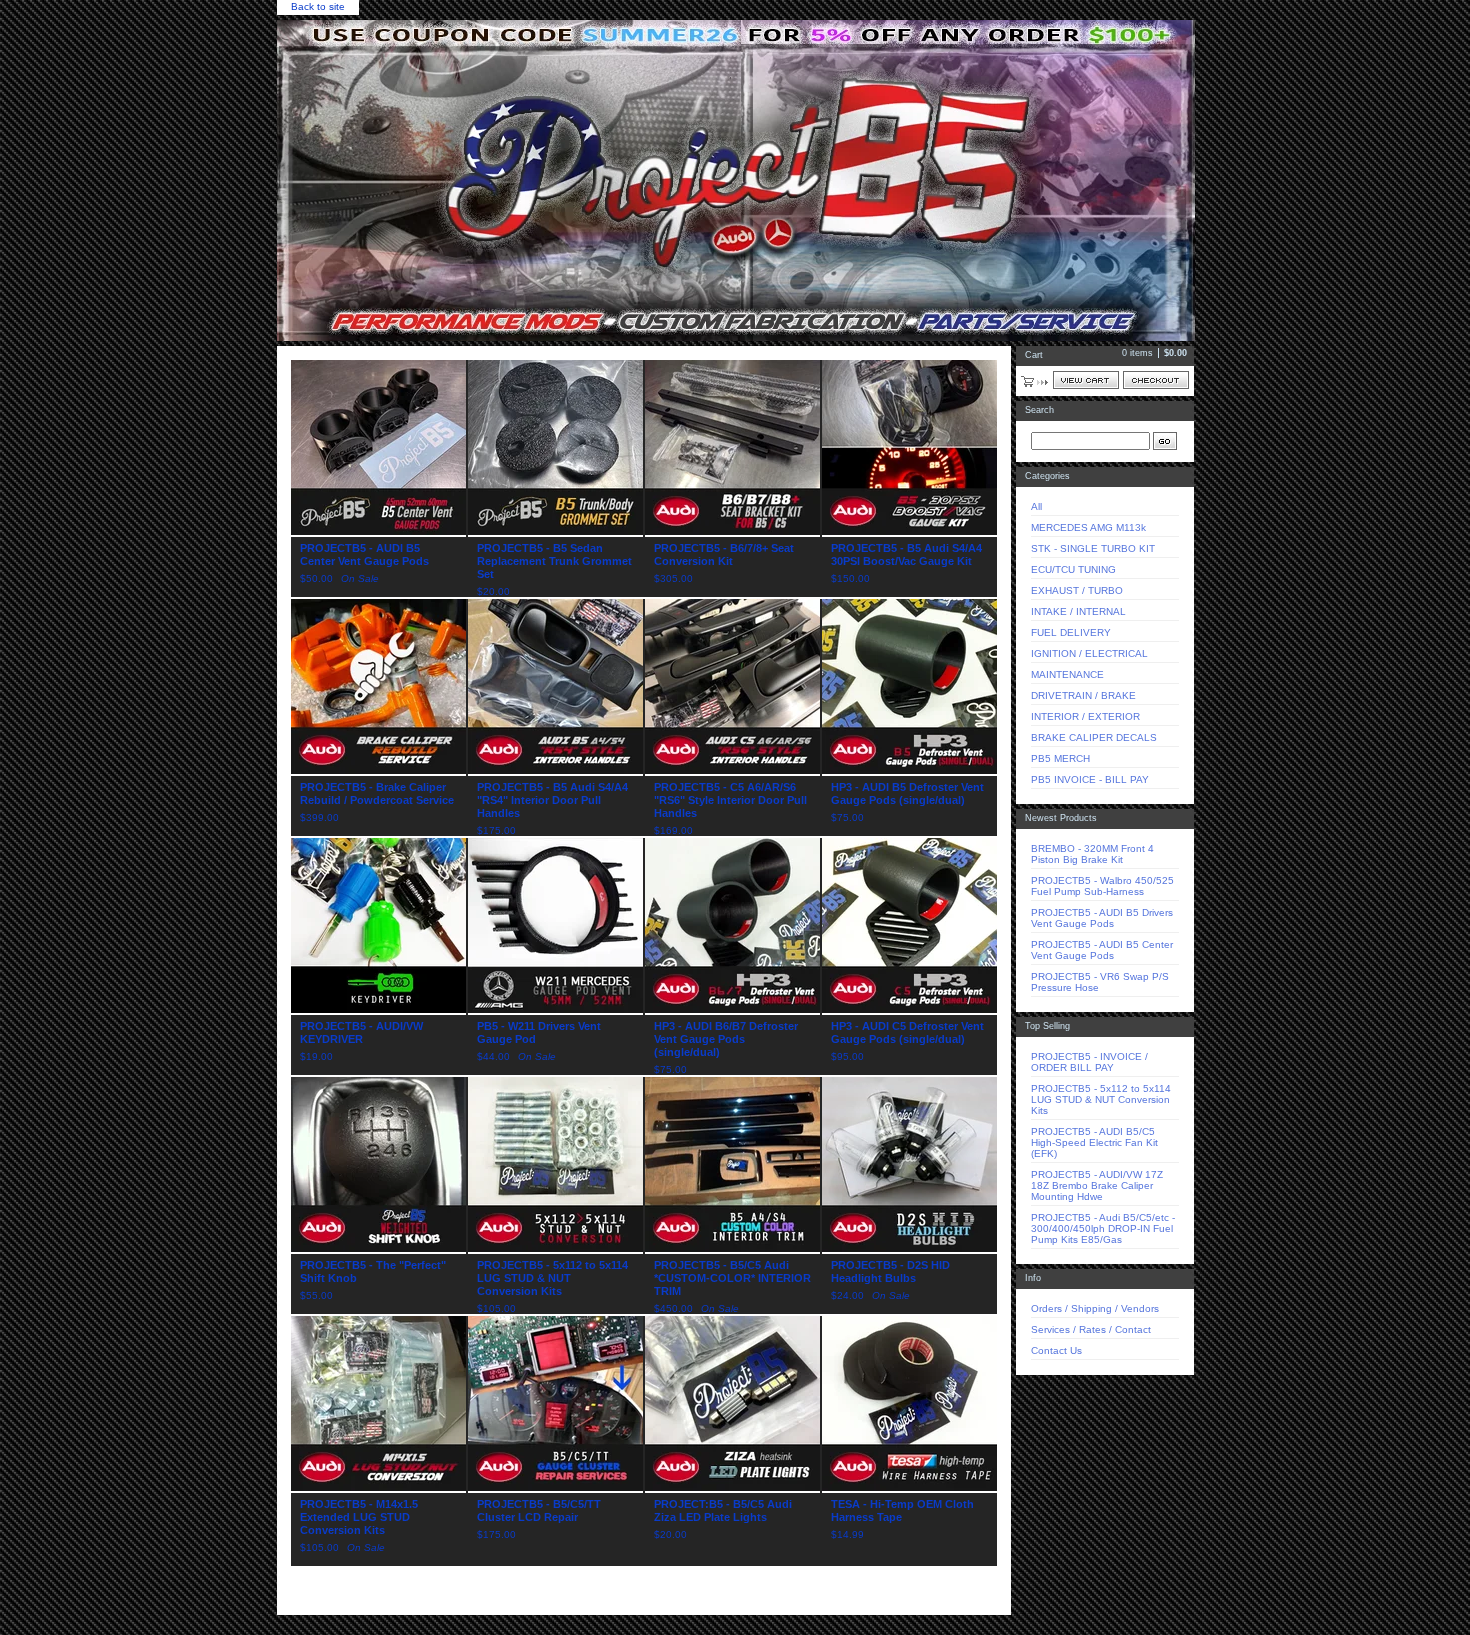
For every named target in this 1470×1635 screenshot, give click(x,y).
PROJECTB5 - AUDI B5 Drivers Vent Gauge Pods (1102, 918)
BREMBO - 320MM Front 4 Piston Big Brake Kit (1092, 854)
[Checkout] (1156, 380)
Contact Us (1056, 1350)
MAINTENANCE (1067, 674)
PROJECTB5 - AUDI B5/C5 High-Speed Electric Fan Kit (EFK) (1094, 1142)
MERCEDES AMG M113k (1088, 527)
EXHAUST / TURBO (1077, 590)
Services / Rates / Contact (1091, 1329)
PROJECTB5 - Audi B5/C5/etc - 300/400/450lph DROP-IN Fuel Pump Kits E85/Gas (1103, 1228)
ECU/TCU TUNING (1073, 569)
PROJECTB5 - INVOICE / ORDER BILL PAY (1089, 1062)
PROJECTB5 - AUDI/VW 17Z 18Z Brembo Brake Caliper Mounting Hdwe (1097, 1185)
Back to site (318, 6)
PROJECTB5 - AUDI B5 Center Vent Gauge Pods (1102, 950)
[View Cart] (1086, 380)
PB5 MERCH (1060, 758)
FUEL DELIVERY (1071, 632)
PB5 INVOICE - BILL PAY (1090, 779)
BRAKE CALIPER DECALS (1094, 737)
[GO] (1165, 441)
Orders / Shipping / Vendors (1095, 1308)
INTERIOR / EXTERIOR (1085, 716)
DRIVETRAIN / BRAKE (1083, 695)
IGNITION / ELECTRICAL (1089, 653)
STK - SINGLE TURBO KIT (1093, 548)
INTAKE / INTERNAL (1078, 611)
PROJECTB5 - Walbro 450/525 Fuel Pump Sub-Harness (1102, 886)
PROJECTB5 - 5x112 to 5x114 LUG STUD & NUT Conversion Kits (1101, 1099)
